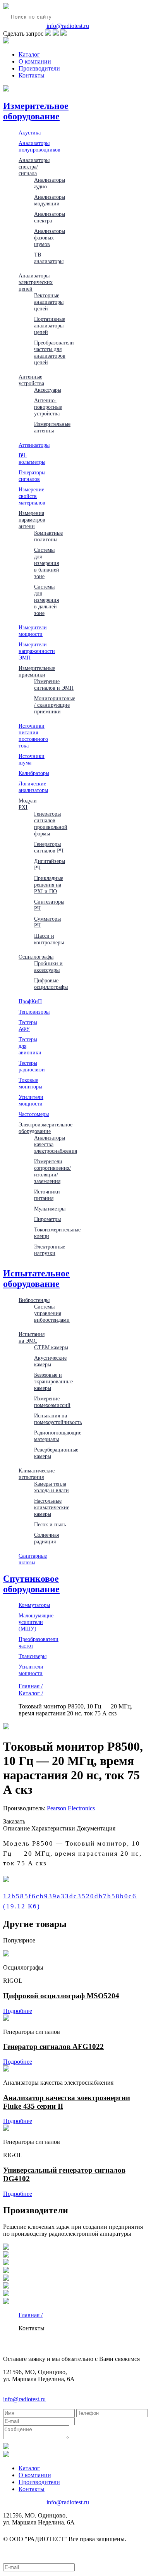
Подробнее (18, 2011)
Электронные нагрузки (50, 1250)
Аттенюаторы (34, 445)
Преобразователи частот (39, 1642)
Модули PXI (28, 804)
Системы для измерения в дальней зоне (46, 600)
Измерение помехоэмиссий (52, 1402)
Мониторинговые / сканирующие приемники (55, 705)
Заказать (14, 1821)
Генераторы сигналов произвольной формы (51, 824)
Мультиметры (50, 1209)
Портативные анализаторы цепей (50, 325)
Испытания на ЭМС (32, 1337)
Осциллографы (36, 957)
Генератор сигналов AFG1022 (53, 2047)
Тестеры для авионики (30, 1046)
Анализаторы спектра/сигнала (34, 167)
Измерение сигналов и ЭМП (54, 684)
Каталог (29, 54)
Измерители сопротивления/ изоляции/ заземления (52, 1171)
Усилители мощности (31, 1100)
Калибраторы (34, 773)
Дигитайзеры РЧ (50, 864)
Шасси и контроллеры (49, 939)
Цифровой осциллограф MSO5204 (61, 1996)
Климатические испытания (37, 1474)
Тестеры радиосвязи (32, 1066)
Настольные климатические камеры (52, 1507)
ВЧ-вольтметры (32, 459)
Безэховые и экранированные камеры (53, 1381)
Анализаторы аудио (50, 183)
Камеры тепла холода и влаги (51, 1487)
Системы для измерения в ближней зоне (47, 563)
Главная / (31, 1686)
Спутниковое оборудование (31, 1584)
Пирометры (47, 1219)
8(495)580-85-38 (24, 26)
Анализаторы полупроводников (39, 146)
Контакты (32, 75)
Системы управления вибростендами (52, 1313)
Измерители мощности (33, 631)
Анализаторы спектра (50, 217)
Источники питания (47, 1195)
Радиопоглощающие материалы (58, 1436)
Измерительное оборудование (36, 111)
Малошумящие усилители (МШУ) (36, 1622)
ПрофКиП (30, 1001)
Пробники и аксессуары (48, 967)
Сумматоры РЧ (47, 922)
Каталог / (31, 1693)
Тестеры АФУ (28, 1025)
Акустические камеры (50, 1361)
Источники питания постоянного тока (33, 736)
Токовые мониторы (30, 1083)
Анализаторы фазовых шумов (50, 238)
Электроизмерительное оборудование (45, 1128)
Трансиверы (33, 1656)
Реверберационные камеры (56, 1453)
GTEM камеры (51, 1347)
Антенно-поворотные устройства (48, 407)
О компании (35, 61)
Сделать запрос (23, 34)
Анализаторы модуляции (50, 200)
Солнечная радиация (46, 1538)
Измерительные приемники (37, 671)
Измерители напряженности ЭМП (37, 651)
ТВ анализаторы (49, 258)
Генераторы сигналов (32, 476)
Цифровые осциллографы (51, 984)
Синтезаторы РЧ (49, 905)
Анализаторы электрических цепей (36, 282)
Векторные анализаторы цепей (49, 302)
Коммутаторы (34, 1605)
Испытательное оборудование (36, 1279)
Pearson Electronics (71, 1808)
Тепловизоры (34, 1012)
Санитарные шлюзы (33, 1559)
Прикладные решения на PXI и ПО (49, 885)
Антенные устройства (31, 380)
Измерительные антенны (52, 427)
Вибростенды (34, 1300)
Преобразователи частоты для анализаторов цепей (54, 352)
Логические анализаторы (33, 787)
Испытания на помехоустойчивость (58, 1419)
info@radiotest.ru (68, 26)
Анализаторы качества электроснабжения (56, 1144)
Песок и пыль (50, 1524)
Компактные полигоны (48, 536)
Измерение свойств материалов (32, 496)
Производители (39, 68)
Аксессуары (48, 390)
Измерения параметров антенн (32, 520)
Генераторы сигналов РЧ (49, 847)
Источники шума (32, 759)
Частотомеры (34, 1114)
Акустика (30, 133)
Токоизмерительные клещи (57, 1233)
